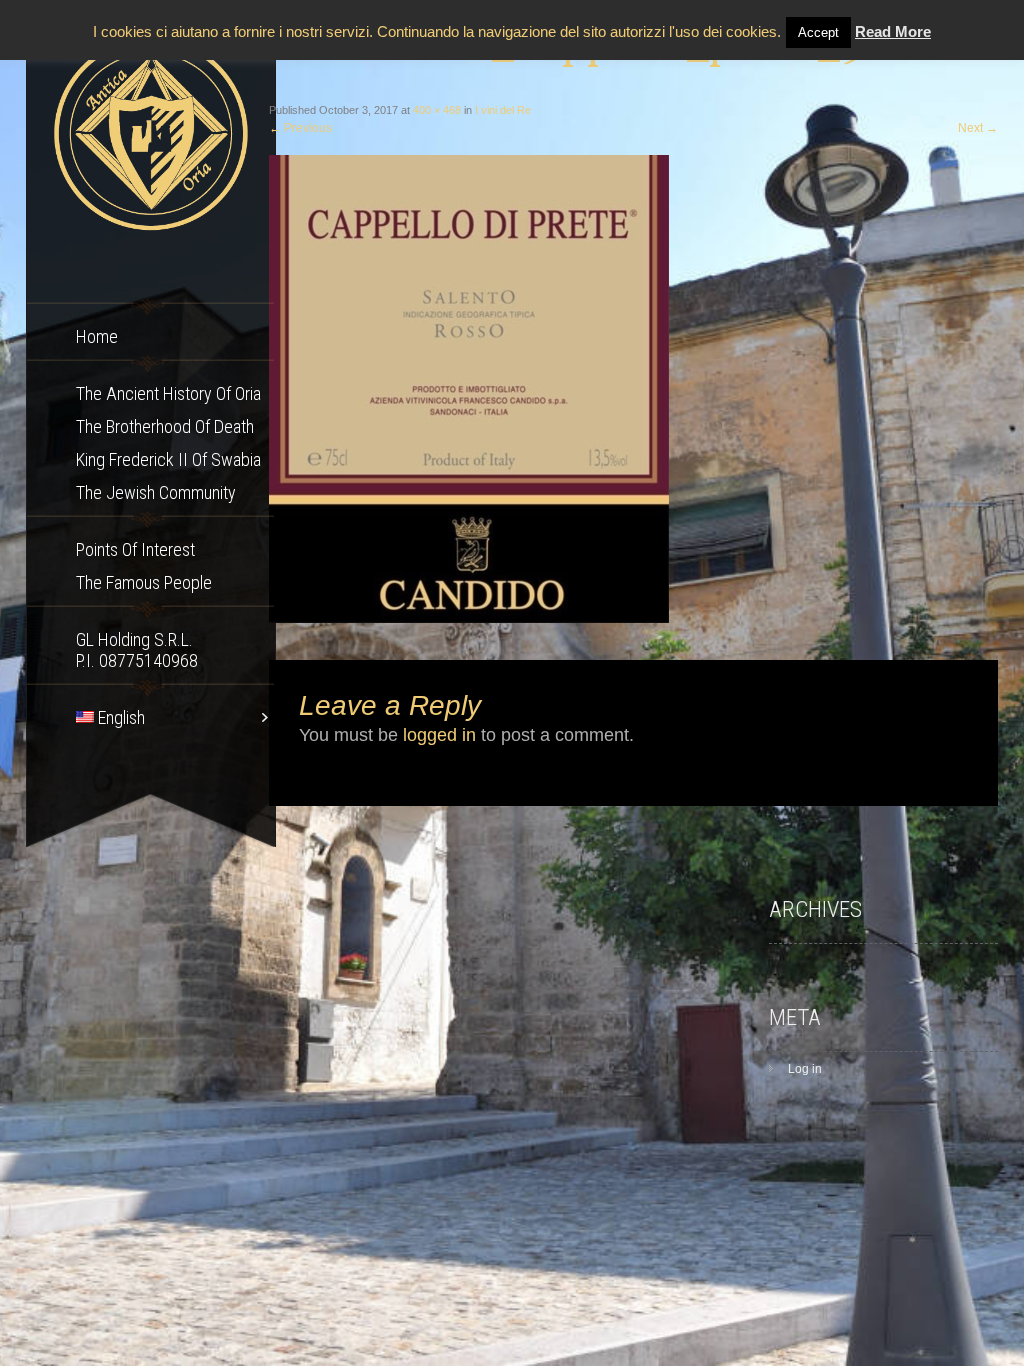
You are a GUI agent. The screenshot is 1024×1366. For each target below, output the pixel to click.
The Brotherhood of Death (165, 426)
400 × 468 (437, 110)
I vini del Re (503, 110)
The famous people (144, 582)
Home (97, 336)
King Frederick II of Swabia (168, 459)
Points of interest (135, 549)
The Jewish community (156, 492)
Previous (300, 128)
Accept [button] (818, 32)
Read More (893, 31)
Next (978, 128)
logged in (439, 735)
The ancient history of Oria (168, 393)
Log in (805, 1069)
